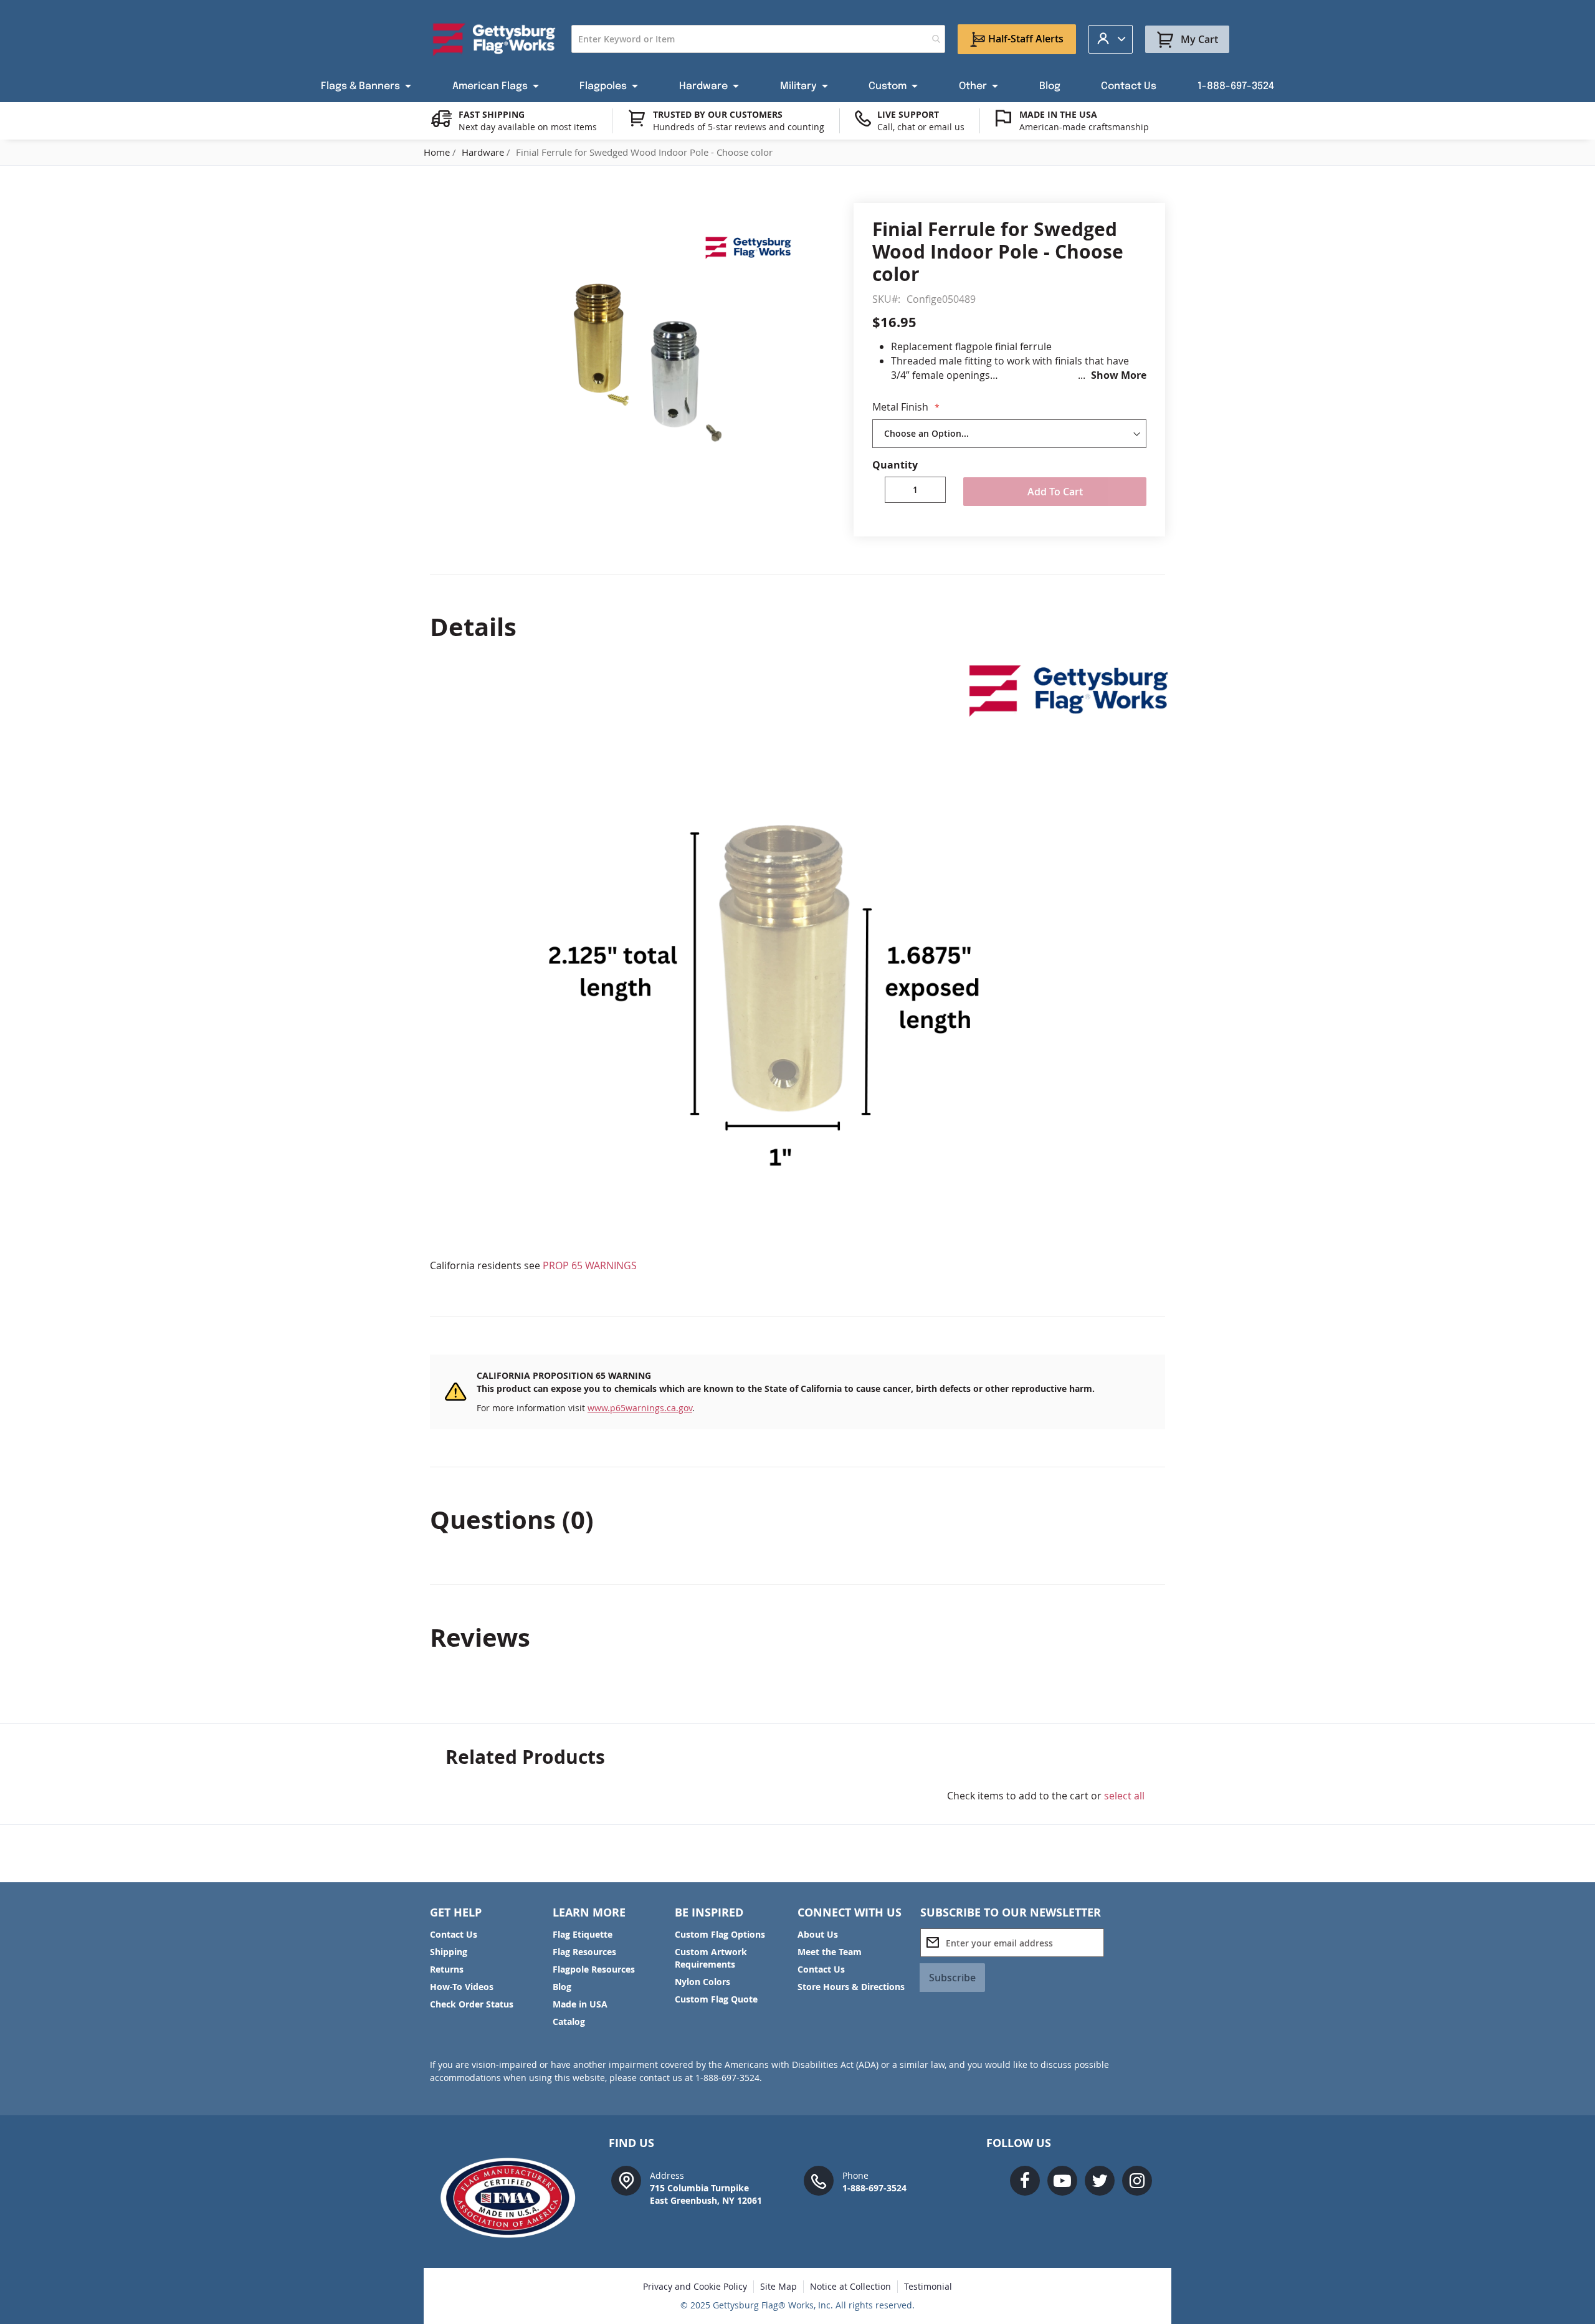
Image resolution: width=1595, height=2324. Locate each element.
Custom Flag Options (720, 1934)
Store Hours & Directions (851, 1987)
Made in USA (580, 2004)
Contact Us (454, 1934)
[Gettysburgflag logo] (514, 2198)
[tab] (797, 627)
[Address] (626, 2180)
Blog (562, 1987)
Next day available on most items (528, 127)
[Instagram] (1137, 2181)
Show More (1119, 375)
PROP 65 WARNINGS (590, 1265)
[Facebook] (1025, 2181)
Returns (447, 1969)
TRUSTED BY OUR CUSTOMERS (718, 114)
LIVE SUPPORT (908, 114)
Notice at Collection (850, 2286)
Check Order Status (472, 2004)
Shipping (449, 1952)
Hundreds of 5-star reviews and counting (739, 127)
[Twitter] (1100, 2181)
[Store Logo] (494, 39)
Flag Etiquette (583, 1934)
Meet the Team (830, 1952)
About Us (818, 1934)
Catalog (569, 2022)
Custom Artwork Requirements (711, 1958)
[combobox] (758, 39)
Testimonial (928, 2286)
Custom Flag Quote (716, 1999)
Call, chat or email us (921, 127)
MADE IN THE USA (1058, 114)
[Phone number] (819, 2180)
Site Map (778, 2286)
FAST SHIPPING (492, 114)
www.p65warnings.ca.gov (640, 1408)
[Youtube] (1062, 2181)
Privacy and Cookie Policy (695, 2286)
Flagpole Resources (594, 1969)
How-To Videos (462, 1987)
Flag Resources (584, 1952)
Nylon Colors (702, 1982)
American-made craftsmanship (1084, 127)
